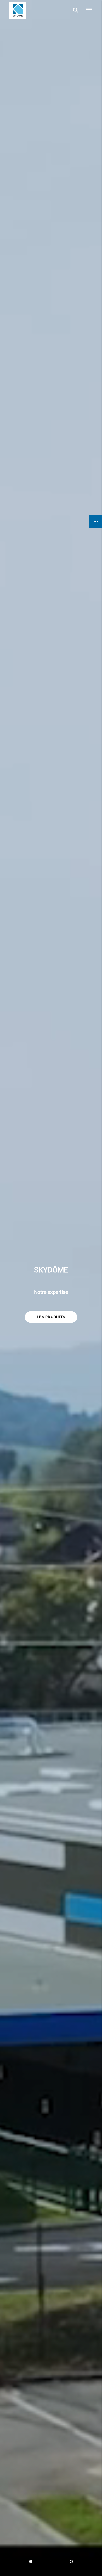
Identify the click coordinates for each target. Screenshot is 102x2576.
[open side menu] (87, 10)
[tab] (31, 2562)
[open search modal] (76, 10)
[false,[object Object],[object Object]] (18, 10)
